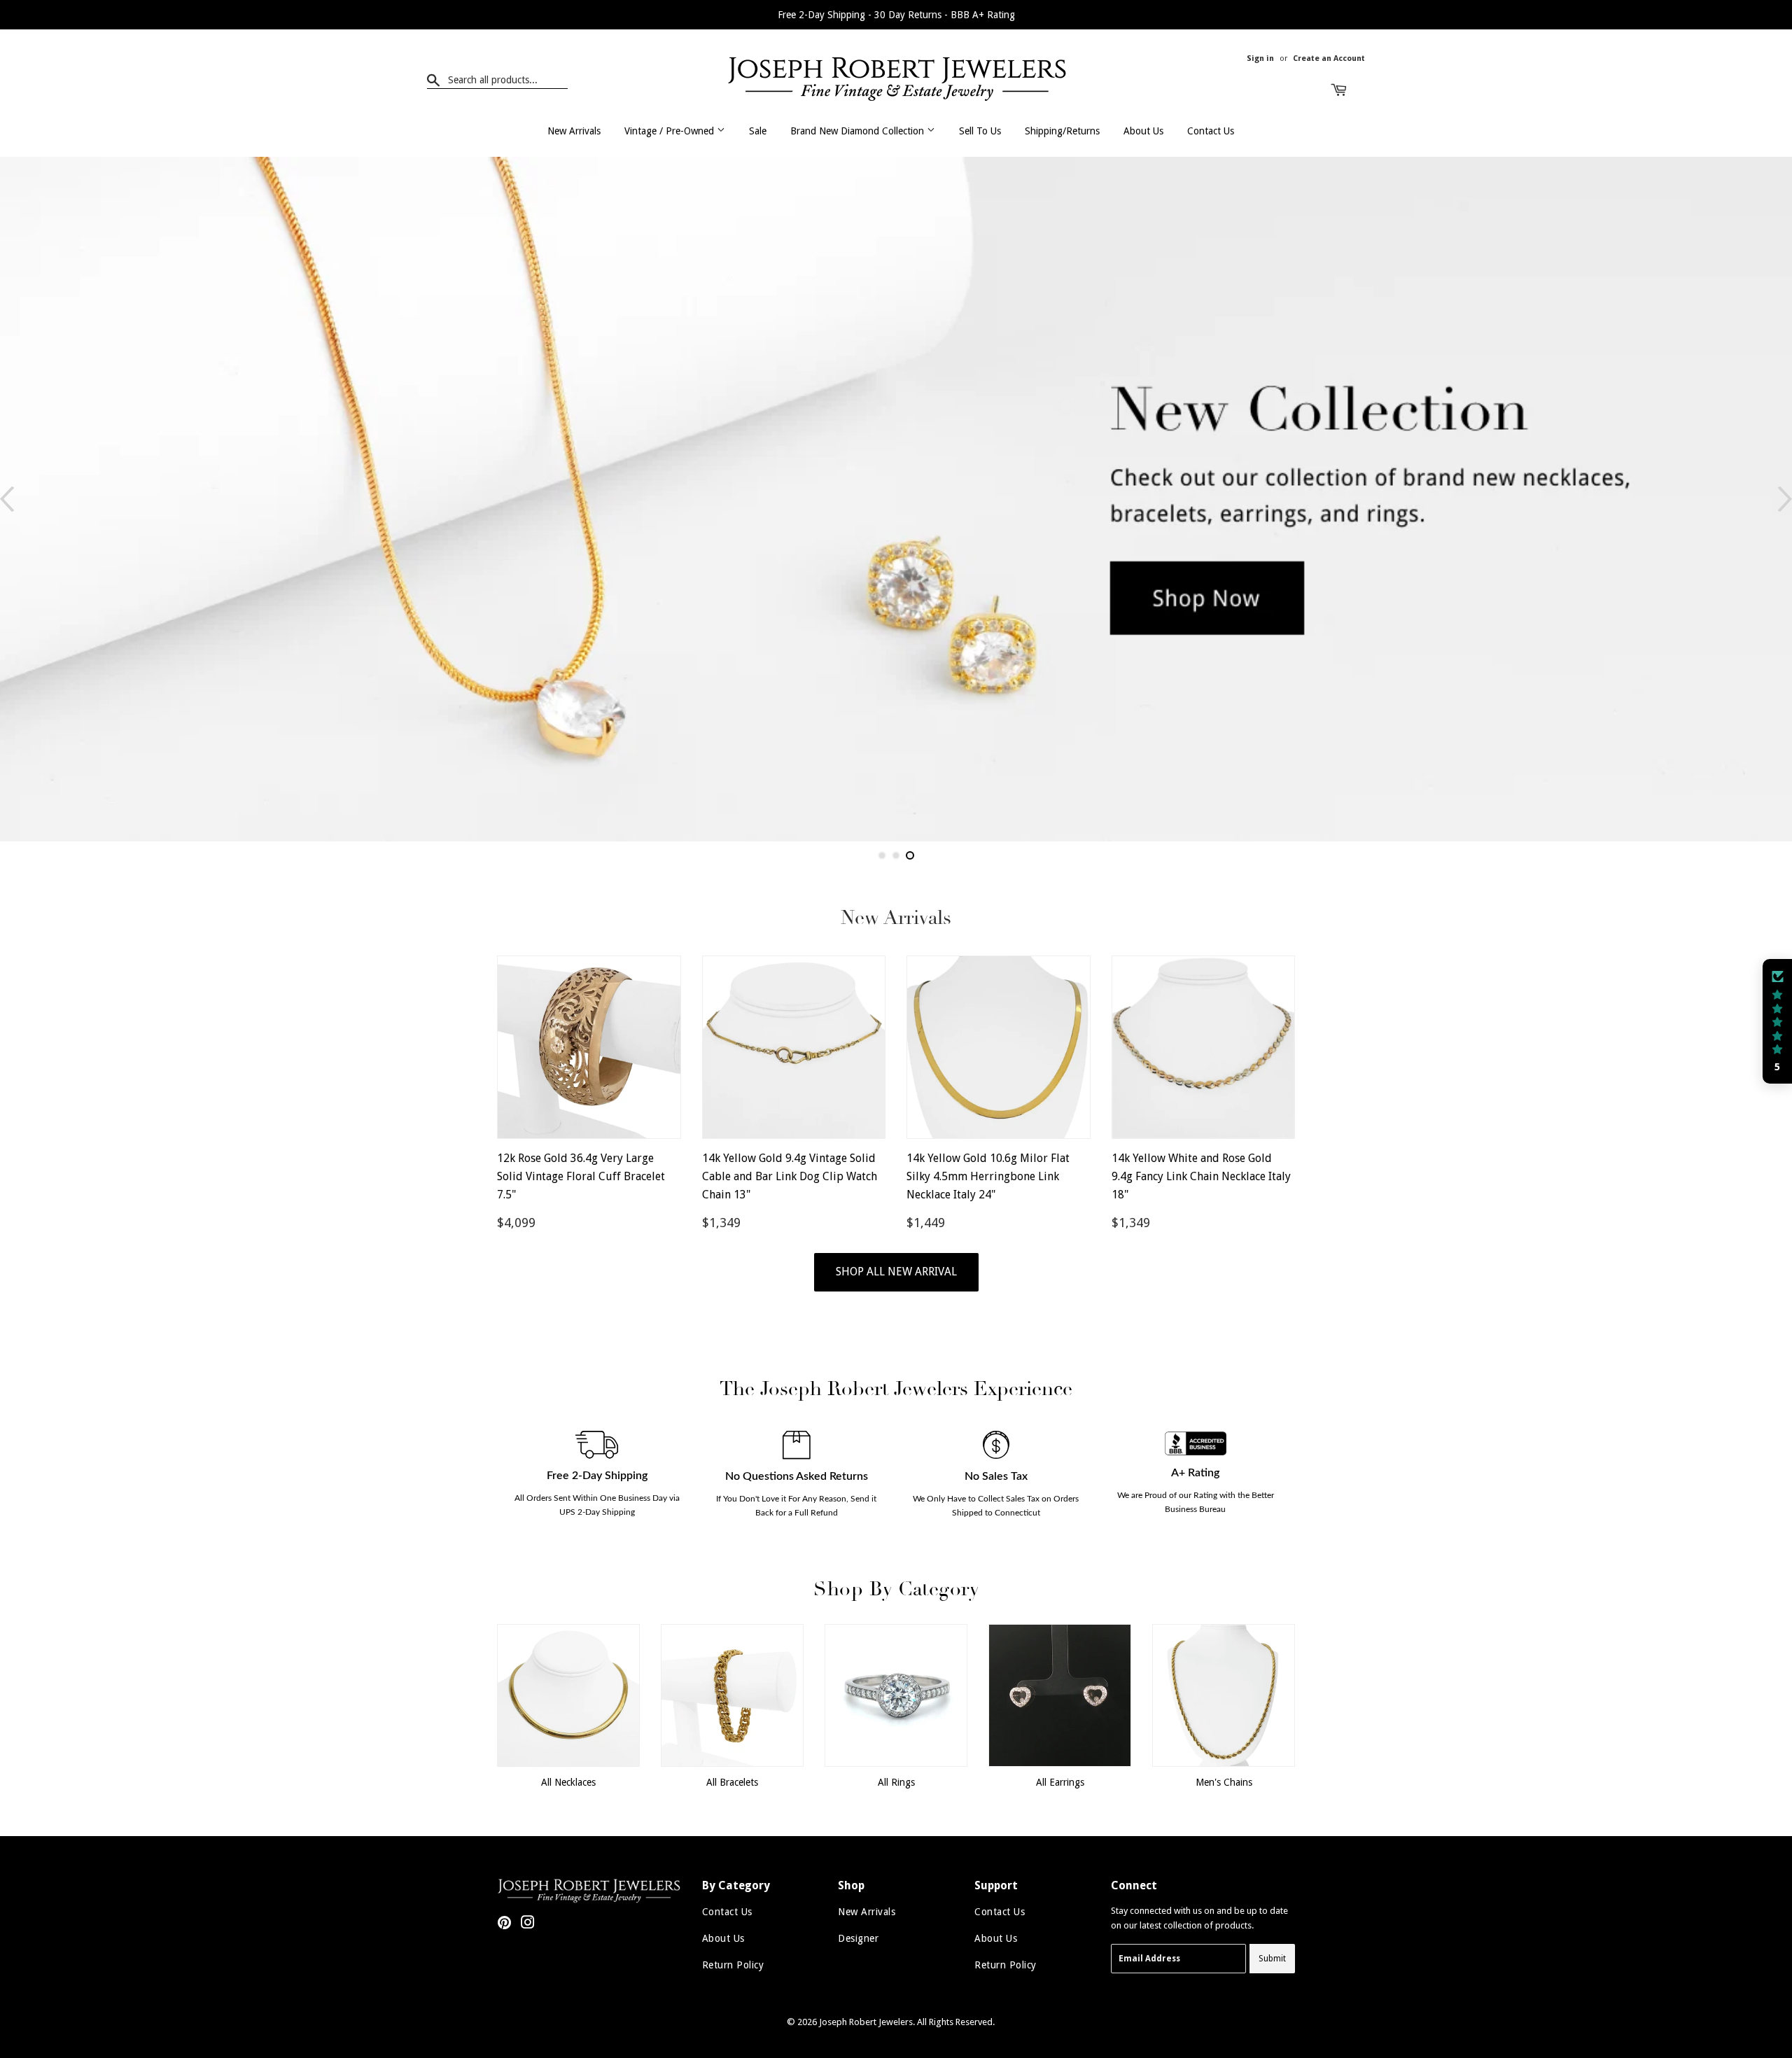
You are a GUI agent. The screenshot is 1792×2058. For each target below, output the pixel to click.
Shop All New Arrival (896, 1272)
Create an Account (1329, 58)
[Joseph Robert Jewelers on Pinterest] (504, 1925)
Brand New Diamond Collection (859, 131)
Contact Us (1211, 131)
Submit (1272, 1959)
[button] (1777, 1021)
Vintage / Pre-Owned (671, 131)
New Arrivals (574, 131)
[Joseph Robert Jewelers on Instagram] (528, 1925)
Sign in (1260, 58)
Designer (858, 1938)
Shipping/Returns (1062, 131)
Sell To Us (980, 131)
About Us (1143, 131)
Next (1785, 499)
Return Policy (733, 1965)
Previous (7, 499)
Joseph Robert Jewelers (866, 2022)
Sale (758, 131)
